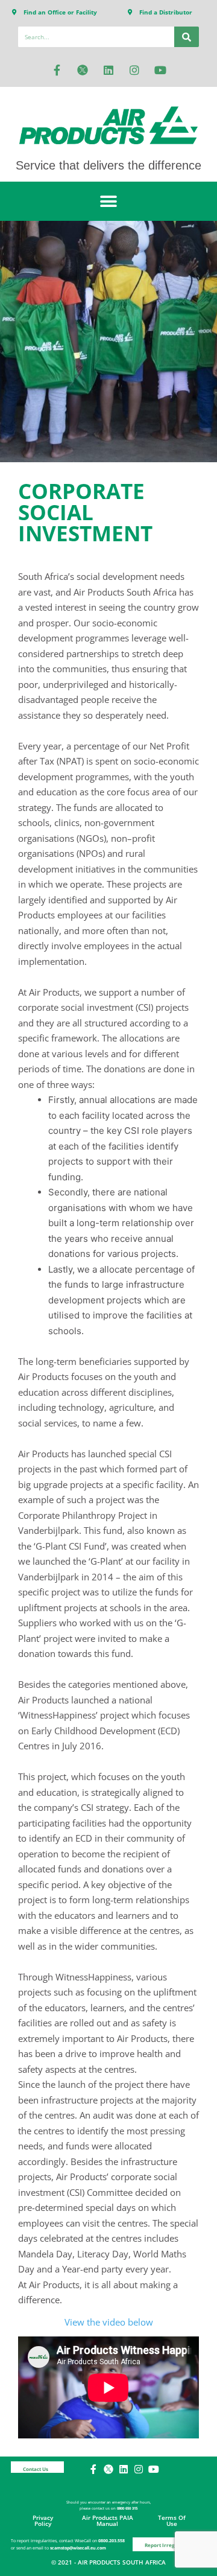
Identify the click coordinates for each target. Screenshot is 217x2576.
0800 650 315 (127, 2508)
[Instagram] (134, 70)
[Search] (187, 37)
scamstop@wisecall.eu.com (78, 2548)
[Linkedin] (108, 70)
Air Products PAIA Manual (108, 2520)
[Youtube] (160, 70)
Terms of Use (172, 2520)
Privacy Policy (43, 2520)
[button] (109, 201)
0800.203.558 (112, 2541)
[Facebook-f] (57, 70)
